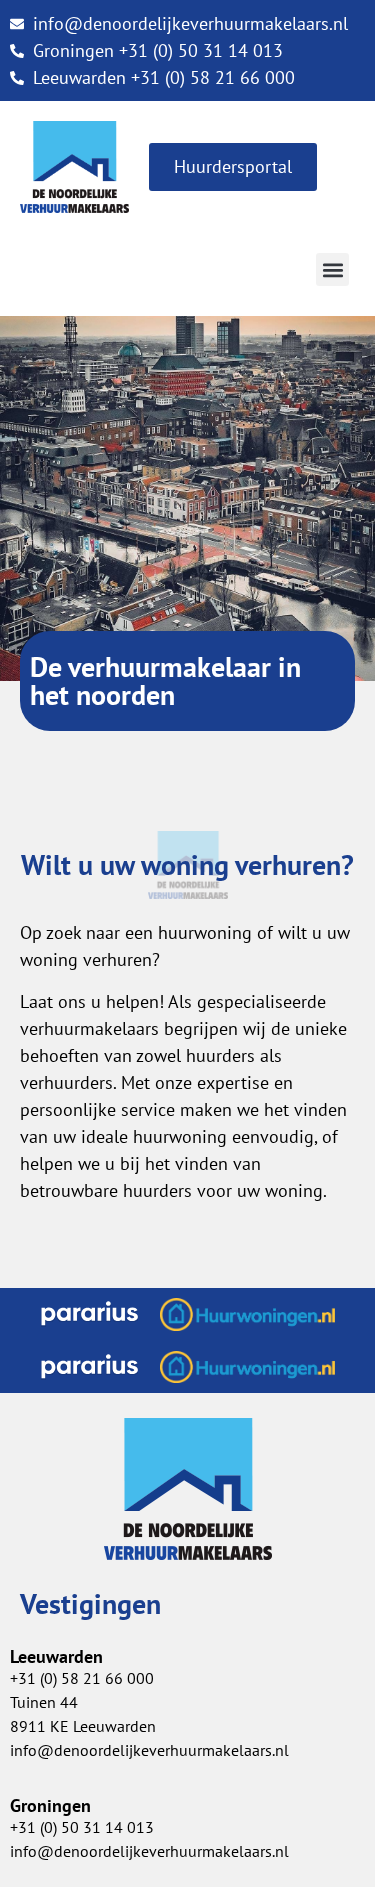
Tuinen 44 (44, 1702)
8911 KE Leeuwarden (83, 1726)
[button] (332, 269)
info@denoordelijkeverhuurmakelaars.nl (149, 1750)
